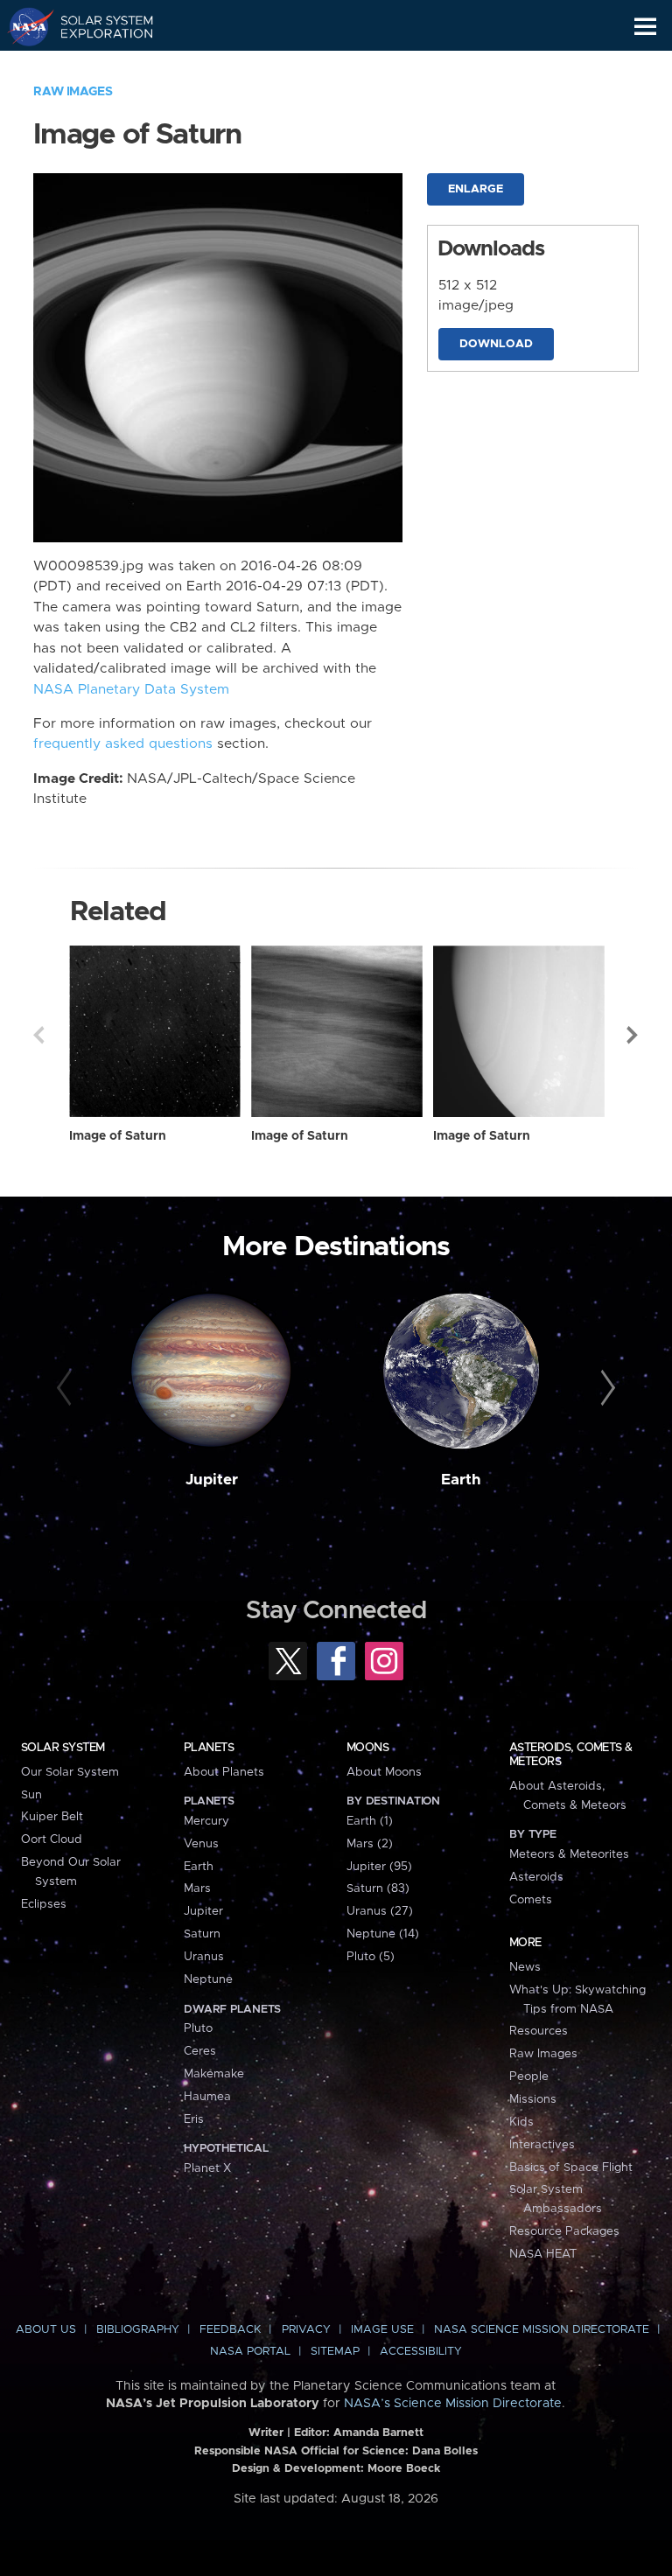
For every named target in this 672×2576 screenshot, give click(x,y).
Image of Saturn (118, 1136)
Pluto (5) (371, 1957)
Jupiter (212, 1480)
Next (633, 1035)
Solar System (63, 1748)
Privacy (306, 2330)
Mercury (206, 1821)
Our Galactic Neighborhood (97, 66)
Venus (201, 1844)
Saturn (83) (378, 1888)
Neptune (208, 1979)
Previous (38, 1035)
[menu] (645, 27)
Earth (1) (370, 1821)
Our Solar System (70, 1772)
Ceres (200, 2051)
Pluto (198, 2028)
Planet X (207, 2168)
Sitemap (335, 2352)
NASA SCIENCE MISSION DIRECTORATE (542, 2330)
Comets (531, 1900)
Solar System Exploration (97, 26)
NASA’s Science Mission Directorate (453, 2404)
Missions (533, 2099)
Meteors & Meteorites (569, 1854)
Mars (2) (370, 1844)
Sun (31, 1795)
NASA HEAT (543, 2254)
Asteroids (536, 1877)
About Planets (224, 1772)
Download (496, 344)
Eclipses (44, 1904)
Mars (197, 1888)
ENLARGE (476, 189)
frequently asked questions (123, 744)
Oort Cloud (52, 1840)
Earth (461, 1480)
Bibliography (138, 2330)
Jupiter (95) (379, 1867)
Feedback (230, 2330)
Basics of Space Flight (571, 2168)
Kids (521, 2122)
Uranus (204, 1957)
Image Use (382, 2330)
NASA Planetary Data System (131, 690)
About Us (46, 2330)
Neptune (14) (383, 1934)
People (529, 2077)
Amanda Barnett (378, 2433)
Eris (194, 2119)
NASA (23, 26)
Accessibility (421, 2352)
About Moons (384, 1772)
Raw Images (73, 92)
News (525, 1967)
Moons (367, 1748)
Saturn (202, 1934)
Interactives (542, 2145)
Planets (209, 1748)
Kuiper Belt (52, 1817)
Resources (539, 2031)
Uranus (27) (380, 1911)
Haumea (207, 2097)
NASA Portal (250, 2352)
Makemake (214, 2074)
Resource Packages (564, 2231)
